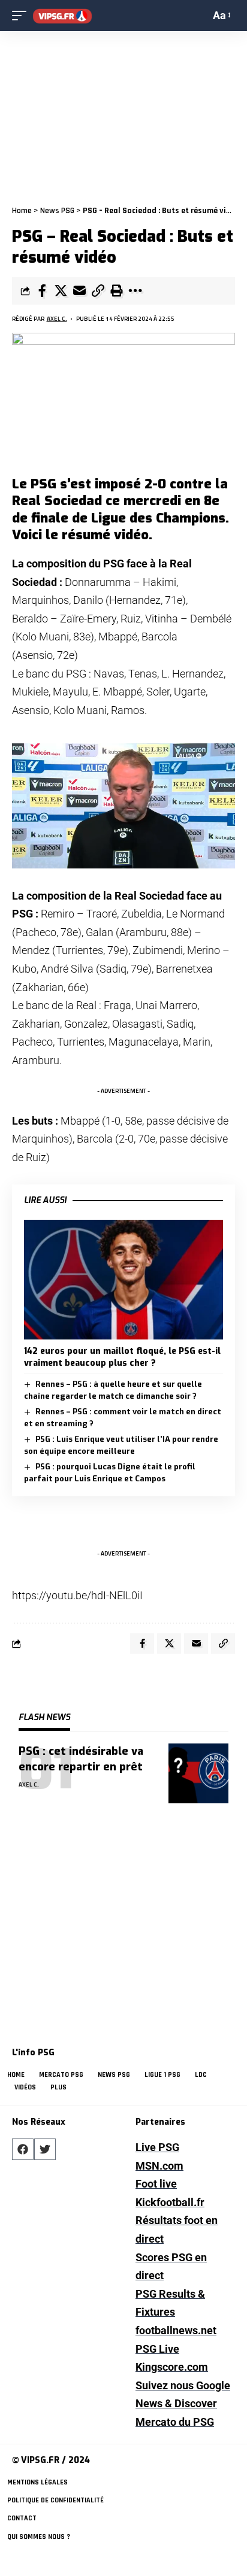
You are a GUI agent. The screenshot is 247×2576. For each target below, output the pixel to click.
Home (22, 211)
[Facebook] (23, 2149)
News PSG (57, 211)
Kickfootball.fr (170, 2202)
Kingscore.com (172, 2367)
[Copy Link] (98, 291)
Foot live (156, 2184)
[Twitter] (45, 2149)
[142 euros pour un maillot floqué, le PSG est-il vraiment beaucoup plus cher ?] (123, 1279)
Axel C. (57, 319)
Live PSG (157, 2147)
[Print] (116, 291)
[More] (135, 291)
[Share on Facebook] (42, 291)
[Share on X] (61, 291)
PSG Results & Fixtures (170, 2303)
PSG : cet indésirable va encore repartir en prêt (81, 1759)
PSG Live (157, 2349)
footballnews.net (176, 2330)
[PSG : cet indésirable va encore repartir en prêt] (198, 1773)
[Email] (79, 291)
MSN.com (159, 2166)
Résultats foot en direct (177, 2229)
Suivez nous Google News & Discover (183, 2395)
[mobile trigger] (22, 16)
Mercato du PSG (175, 2422)
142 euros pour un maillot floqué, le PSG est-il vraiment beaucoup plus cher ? (122, 1357)
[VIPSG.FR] (62, 16)
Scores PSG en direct (171, 2267)
